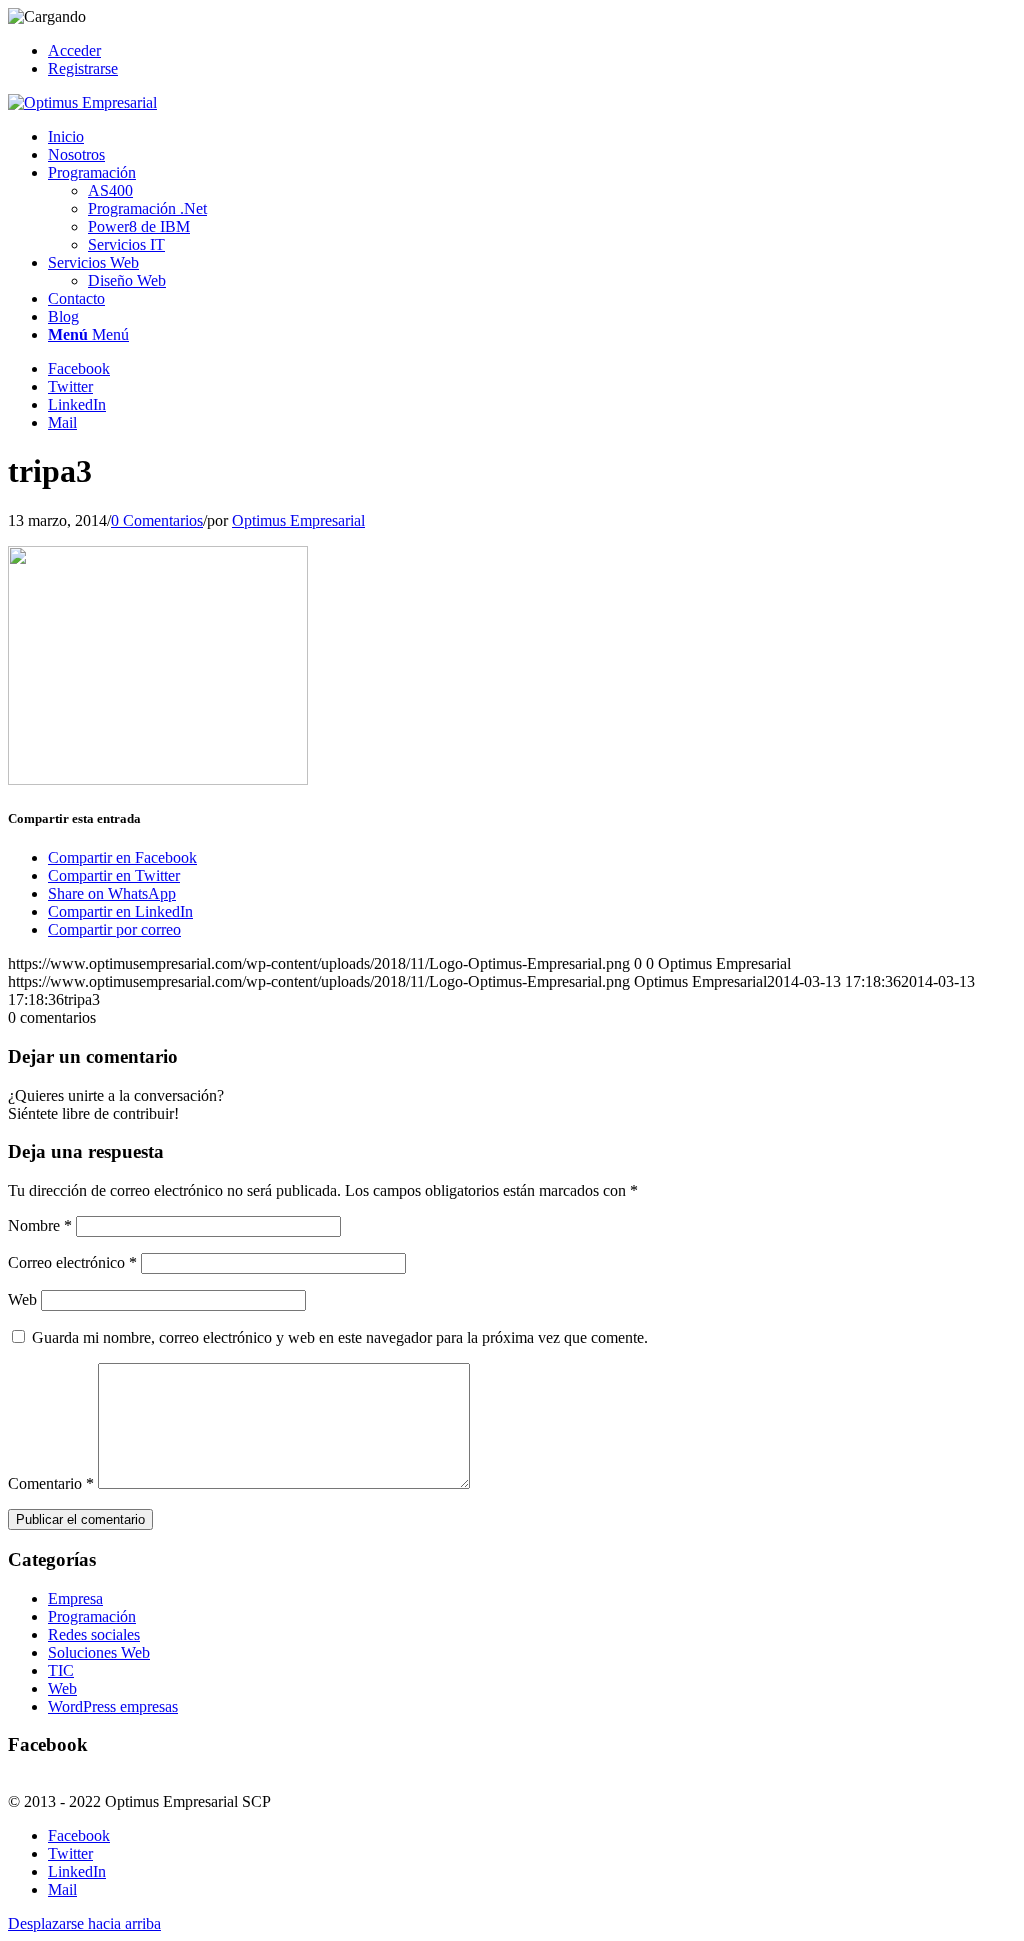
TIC (61, 1670)
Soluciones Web (99, 1652)
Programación (92, 1616)
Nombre (40, 1225)
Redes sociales (94, 1634)
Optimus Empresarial (298, 520)
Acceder (74, 50)
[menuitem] (532, 51)
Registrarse (83, 68)
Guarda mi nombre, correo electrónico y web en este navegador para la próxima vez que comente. (340, 1337)
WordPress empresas (113, 1706)
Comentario (51, 1483)
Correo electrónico (72, 1262)
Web (22, 1299)
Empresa (75, 1598)
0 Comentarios (157, 520)
